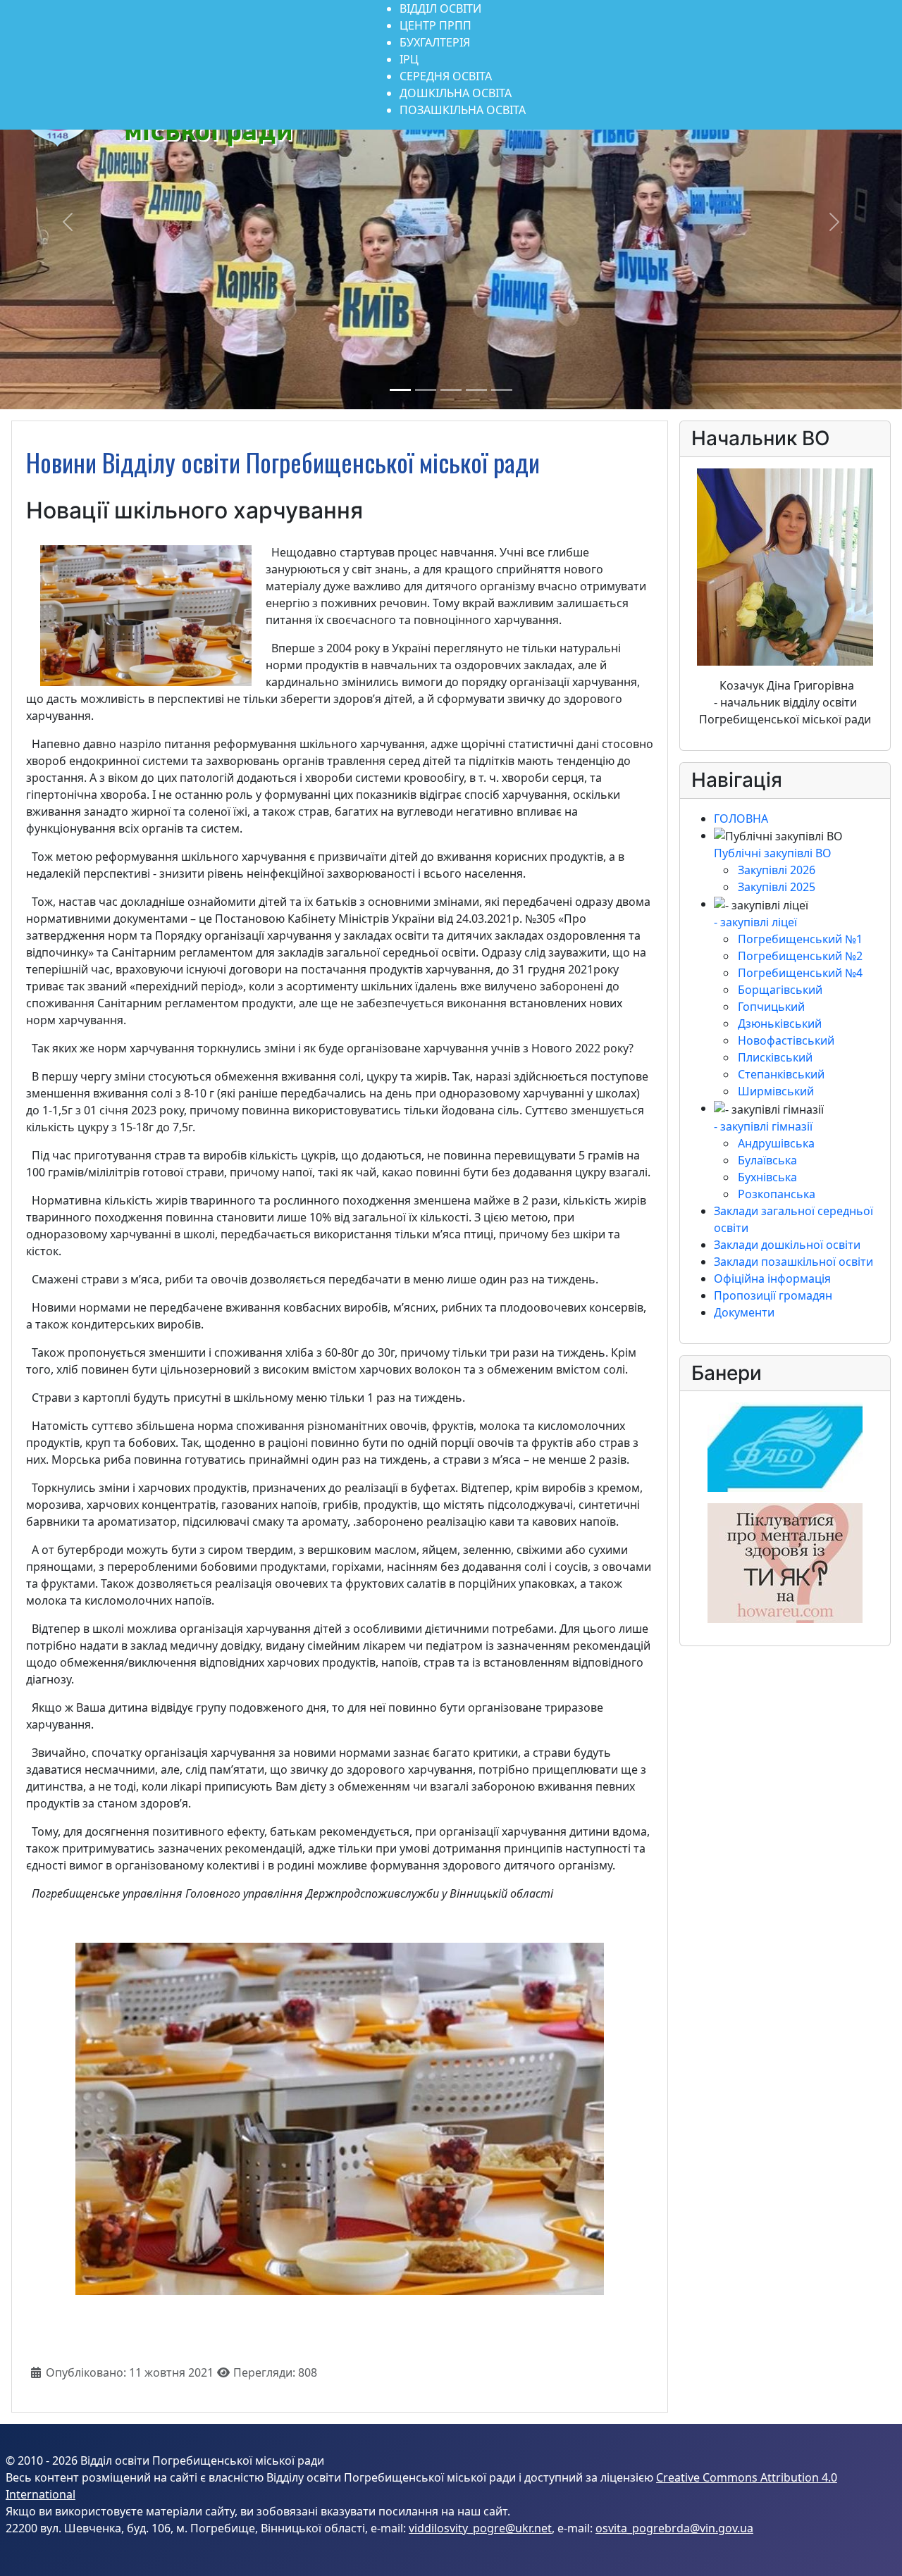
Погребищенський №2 (800, 956)
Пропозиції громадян (773, 1295)
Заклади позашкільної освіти (793, 1262)
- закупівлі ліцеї (755, 922)
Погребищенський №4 (800, 973)
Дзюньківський (780, 1023)
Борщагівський (780, 990)
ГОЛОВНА (741, 819)
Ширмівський (776, 1091)
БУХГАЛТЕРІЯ (435, 42)
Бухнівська (767, 1177)
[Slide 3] (451, 390)
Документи (744, 1312)
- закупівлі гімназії (763, 1126)
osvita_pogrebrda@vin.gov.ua (674, 2528)
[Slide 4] (476, 390)
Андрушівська (776, 1143)
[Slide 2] (426, 390)
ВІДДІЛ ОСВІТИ (440, 8)
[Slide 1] (400, 390)
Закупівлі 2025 (777, 887)
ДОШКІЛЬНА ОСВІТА (456, 93)
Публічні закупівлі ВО (773, 853)
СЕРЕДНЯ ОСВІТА (446, 76)
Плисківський (775, 1057)
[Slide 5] (502, 390)
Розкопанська (777, 1194)
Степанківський (781, 1074)
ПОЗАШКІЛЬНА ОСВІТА (463, 110)
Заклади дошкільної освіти (787, 1245)
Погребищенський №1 (800, 939)
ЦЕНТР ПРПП (435, 25)
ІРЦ (409, 59)
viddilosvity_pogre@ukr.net (480, 2528)
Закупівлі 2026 (777, 870)
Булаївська (767, 1160)
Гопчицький (771, 1007)
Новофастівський (786, 1040)
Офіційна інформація (772, 1278)
